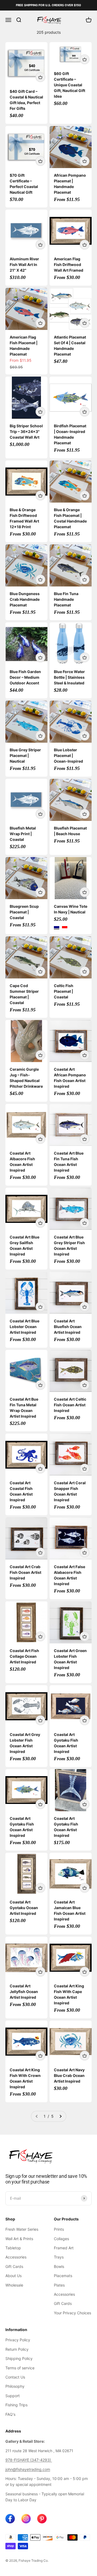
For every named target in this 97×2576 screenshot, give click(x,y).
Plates (59, 2285)
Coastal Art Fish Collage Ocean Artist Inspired (24, 1656)
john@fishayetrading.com (28, 2469)
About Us (13, 2276)
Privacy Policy (18, 2340)
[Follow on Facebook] (10, 2519)
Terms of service (20, 2368)
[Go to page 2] (60, 2116)
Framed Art (64, 2248)
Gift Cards (14, 2266)
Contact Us (15, 2377)
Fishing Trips (16, 2405)
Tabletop (13, 2248)
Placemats (63, 2276)
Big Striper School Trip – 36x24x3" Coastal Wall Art (26, 431)
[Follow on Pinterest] (42, 2519)
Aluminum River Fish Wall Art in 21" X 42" (24, 265)
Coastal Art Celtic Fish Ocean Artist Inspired (70, 1405)
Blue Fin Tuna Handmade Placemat (66, 599)
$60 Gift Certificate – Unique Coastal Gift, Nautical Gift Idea (70, 85)
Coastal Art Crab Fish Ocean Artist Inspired (25, 1572)
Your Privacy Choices (72, 2313)
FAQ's (10, 2414)
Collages (61, 2239)
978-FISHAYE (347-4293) (29, 2460)
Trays (59, 2257)
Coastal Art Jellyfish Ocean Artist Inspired (24, 1992)
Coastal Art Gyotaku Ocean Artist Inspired (24, 1908)
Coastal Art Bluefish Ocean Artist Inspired (68, 1327)
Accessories (16, 2257)
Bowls (59, 2266)
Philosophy (15, 2386)
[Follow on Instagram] (26, 2519)
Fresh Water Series (22, 2229)
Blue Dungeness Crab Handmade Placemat (25, 599)
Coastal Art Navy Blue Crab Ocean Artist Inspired (69, 2075)
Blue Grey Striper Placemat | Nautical (25, 755)
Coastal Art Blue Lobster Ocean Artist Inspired (25, 1327)
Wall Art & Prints (19, 2239)
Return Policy (17, 2349)
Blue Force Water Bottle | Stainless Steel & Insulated (69, 677)
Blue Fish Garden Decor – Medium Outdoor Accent (25, 677)
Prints (59, 2229)
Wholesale (14, 2285)
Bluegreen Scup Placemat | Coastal (24, 912)
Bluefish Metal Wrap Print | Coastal (23, 834)
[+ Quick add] (40, 77)
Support (13, 2396)
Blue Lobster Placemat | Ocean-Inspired (68, 755)
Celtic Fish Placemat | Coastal (64, 991)
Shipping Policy (19, 2358)
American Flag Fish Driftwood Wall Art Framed (69, 265)
